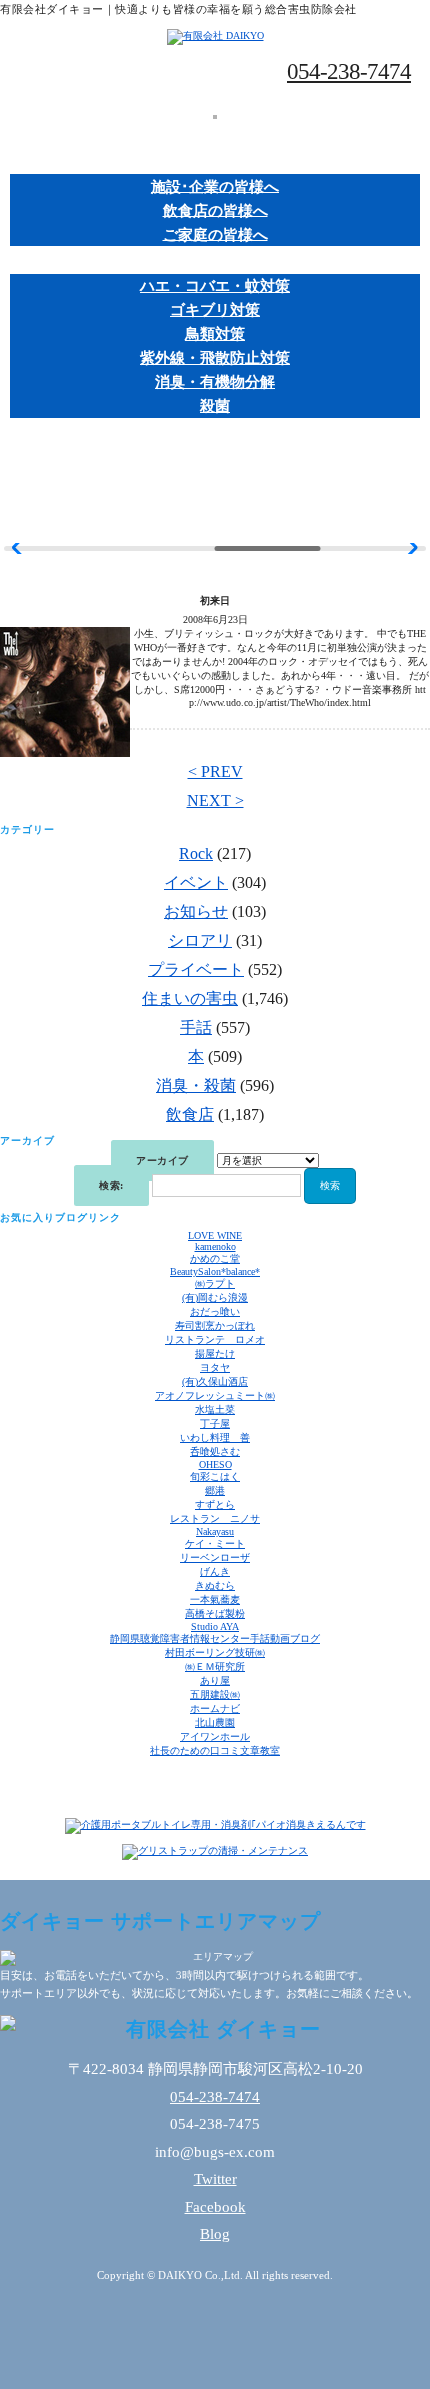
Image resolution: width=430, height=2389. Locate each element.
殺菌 (215, 406)
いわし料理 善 (215, 1437)
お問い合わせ (215, 516)
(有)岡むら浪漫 (215, 1297)
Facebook (215, 2207)
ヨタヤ (215, 1367)
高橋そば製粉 (215, 1613)
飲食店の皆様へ (215, 210)
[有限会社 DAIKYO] (215, 35)
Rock (196, 853)
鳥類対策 (215, 334)
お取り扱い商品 (215, 262)
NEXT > (215, 800)
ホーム (215, 135)
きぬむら (215, 1585)
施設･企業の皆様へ (215, 186)
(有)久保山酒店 (215, 1381)
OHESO (215, 1464)
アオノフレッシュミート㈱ (215, 1395)
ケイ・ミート (215, 1543)
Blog (215, 2234)
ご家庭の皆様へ (215, 234)
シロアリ (200, 940)
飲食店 (190, 1114)
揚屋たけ (215, 1353)
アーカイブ (162, 1160)
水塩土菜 (215, 1409)
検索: (111, 1185)
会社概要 (215, 461)
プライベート (196, 969)
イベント (196, 882)
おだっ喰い (215, 1311)
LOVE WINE (215, 1235)
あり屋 (215, 1680)
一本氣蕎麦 (215, 1599)
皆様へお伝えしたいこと (215, 434)
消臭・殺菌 (196, 1085)
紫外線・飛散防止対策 (215, 358)
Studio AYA (215, 1626)
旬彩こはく (215, 1476)
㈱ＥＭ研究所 (215, 1666)
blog (215, 489)
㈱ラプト (215, 1283)
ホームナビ (215, 1708)
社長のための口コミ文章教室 (215, 1750)
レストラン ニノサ (215, 1518)
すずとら (215, 1504)
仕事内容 (215, 163)
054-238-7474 (349, 71)
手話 (196, 1027)
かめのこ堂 (215, 1258)
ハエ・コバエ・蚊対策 (215, 286)
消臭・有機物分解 (215, 382)
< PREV (215, 771)
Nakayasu (215, 1531)
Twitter (215, 2179)
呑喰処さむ (215, 1451)
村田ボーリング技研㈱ (215, 1652)
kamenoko (215, 1246)
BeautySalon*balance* (215, 1271)
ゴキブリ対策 (215, 310)
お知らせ (196, 911)
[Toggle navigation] (215, 117)
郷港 (215, 1490)
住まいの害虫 (190, 998)
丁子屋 (215, 1423)
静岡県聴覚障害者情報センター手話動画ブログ (215, 1638)
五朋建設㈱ (215, 1694)
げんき (215, 1571)
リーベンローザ (215, 1557)
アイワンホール (215, 1736)
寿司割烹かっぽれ (215, 1325)
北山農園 (215, 1722)
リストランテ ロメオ (215, 1339)
